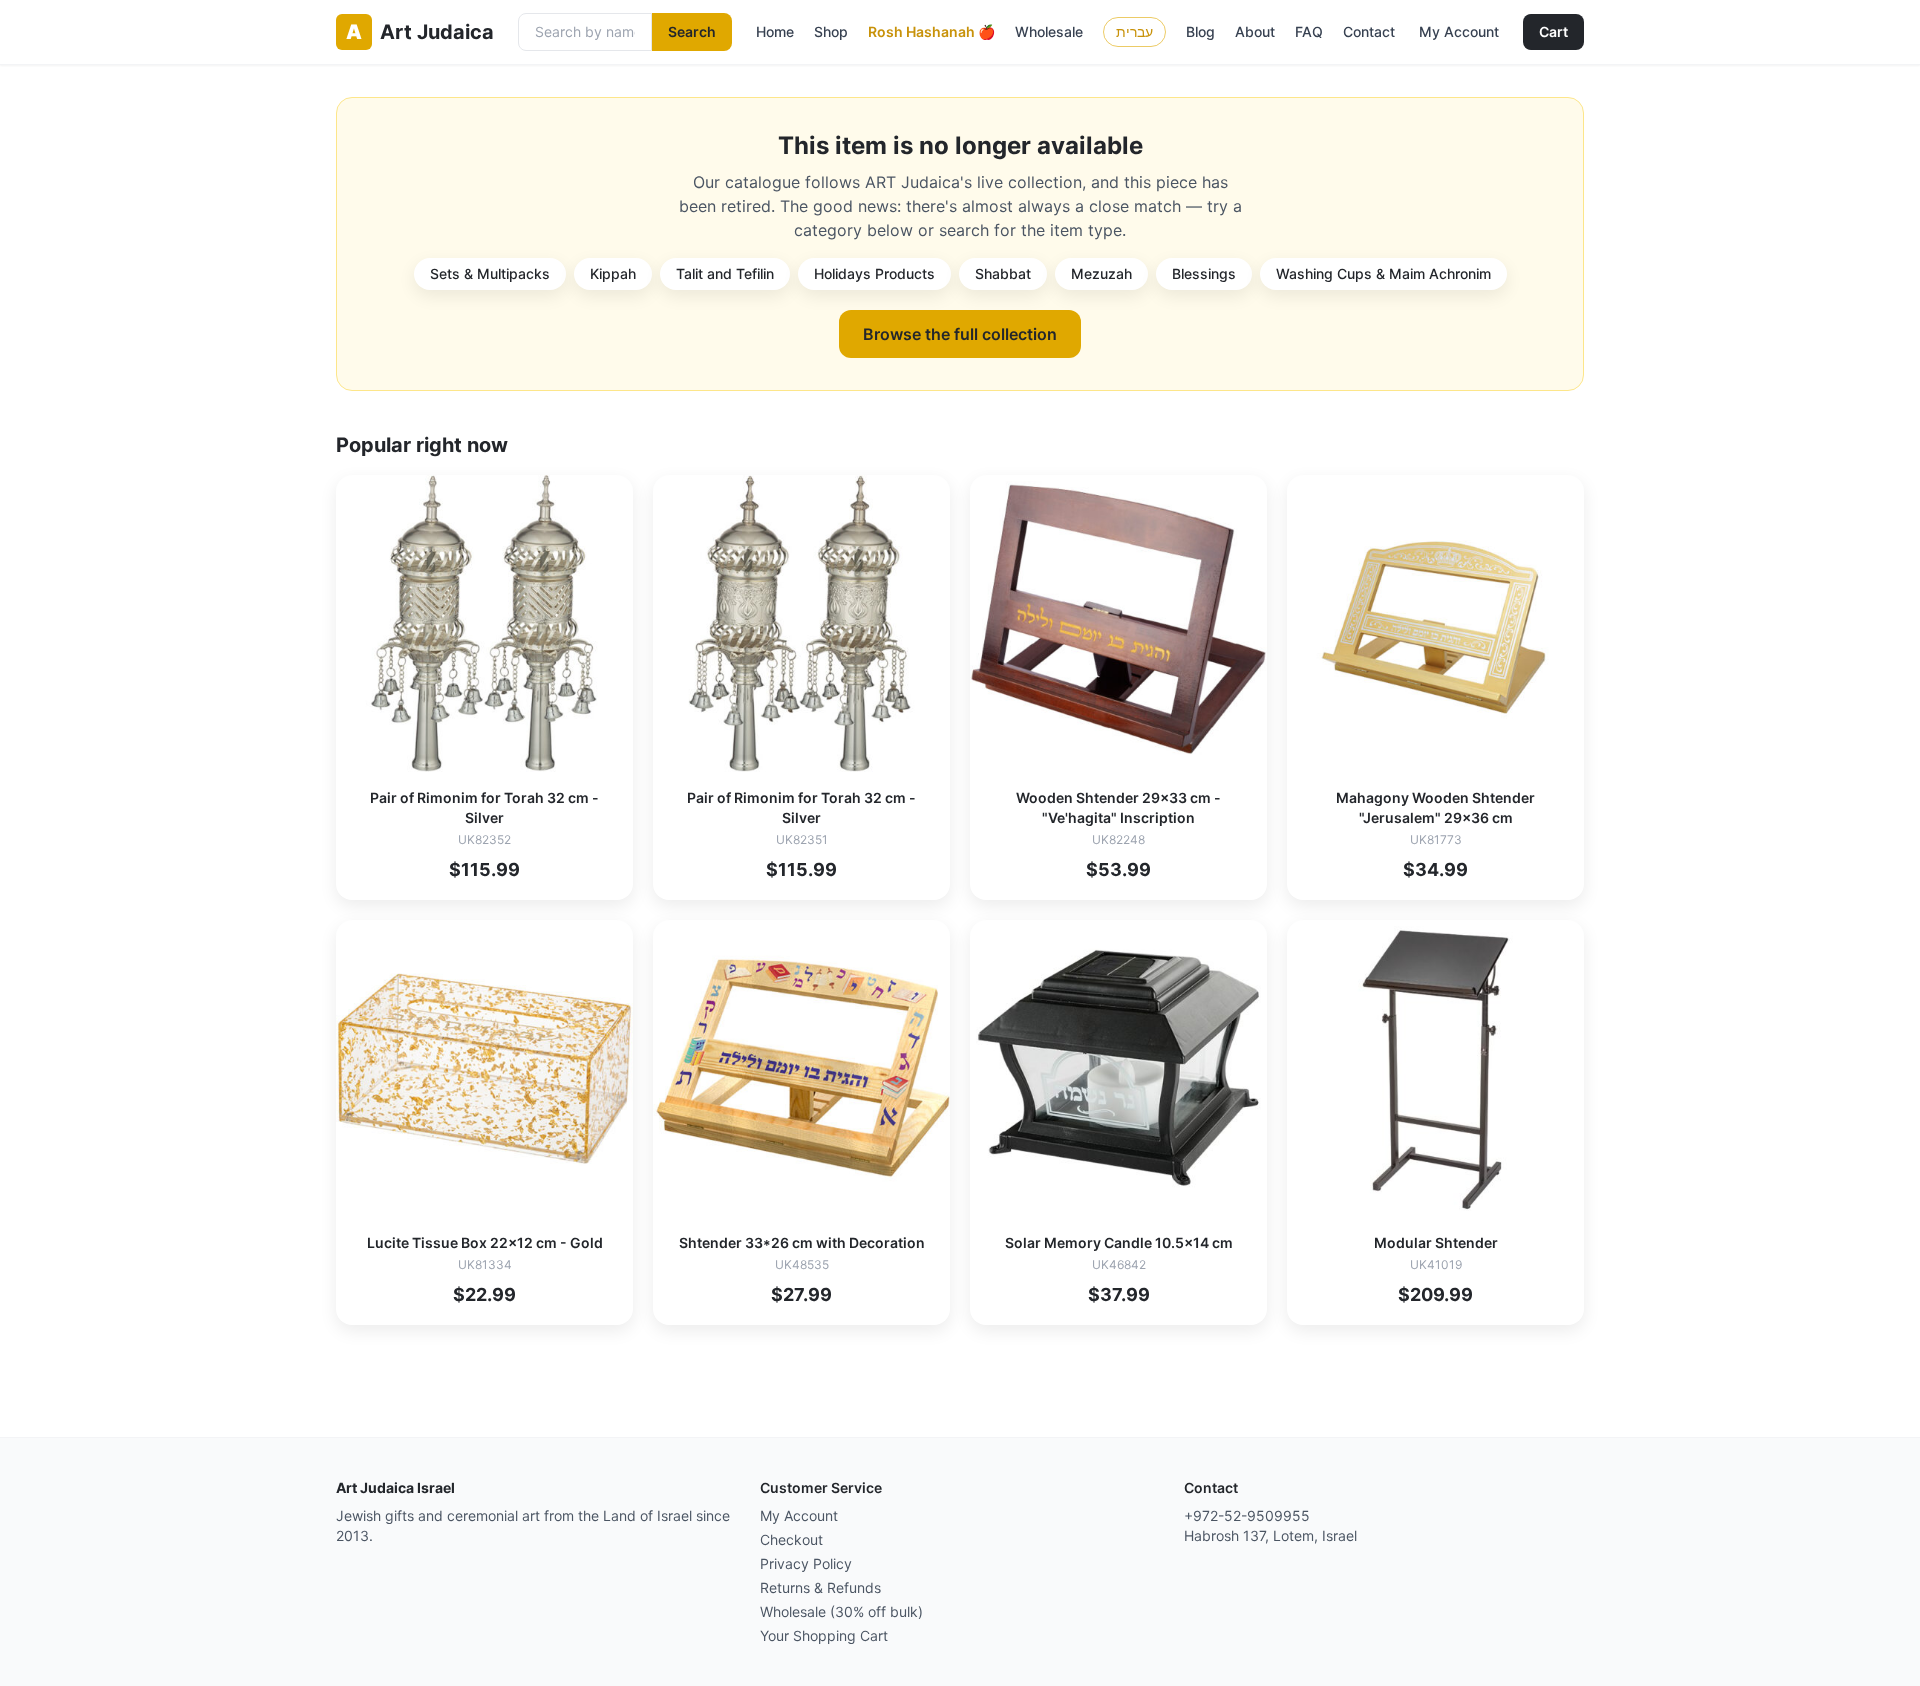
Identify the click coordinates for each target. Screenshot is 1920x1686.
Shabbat (1003, 273)
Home (775, 31)
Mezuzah (1101, 273)
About (1255, 31)
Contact (1369, 31)
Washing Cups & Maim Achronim (1383, 273)
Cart (1553, 31)
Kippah (613, 273)
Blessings (1204, 273)
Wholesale (1049, 31)
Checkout (791, 1539)
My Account (1459, 31)
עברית (1134, 31)
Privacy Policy (806, 1563)
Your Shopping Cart (824, 1635)
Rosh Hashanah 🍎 (931, 31)
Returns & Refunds (820, 1587)
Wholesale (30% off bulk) (841, 1611)
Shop (831, 31)
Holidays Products (874, 273)
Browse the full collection (960, 334)
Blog (1200, 31)
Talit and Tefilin (725, 273)
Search (692, 31)
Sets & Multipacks (490, 273)
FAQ (1309, 31)
